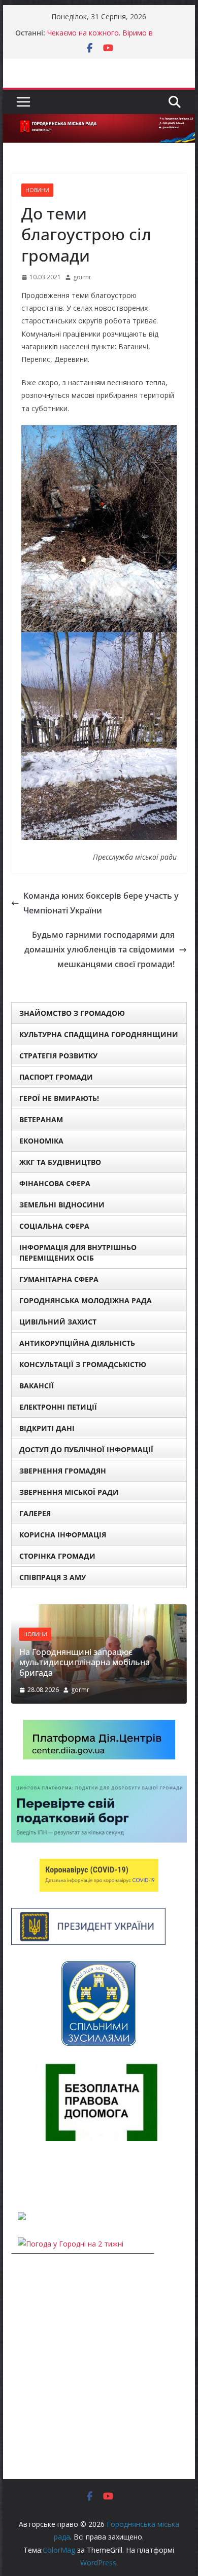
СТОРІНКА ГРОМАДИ (57, 1556)
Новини (37, 190)
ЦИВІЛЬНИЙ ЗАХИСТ (58, 1322)
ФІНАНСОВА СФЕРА (55, 1183)
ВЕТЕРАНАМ (41, 1119)
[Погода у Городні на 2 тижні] (71, 2244)
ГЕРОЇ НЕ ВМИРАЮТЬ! (59, 1098)
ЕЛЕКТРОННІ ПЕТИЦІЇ (58, 1407)
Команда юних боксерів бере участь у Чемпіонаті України (101, 903)
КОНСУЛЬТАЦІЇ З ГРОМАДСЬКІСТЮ (83, 1364)
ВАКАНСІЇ (37, 1386)
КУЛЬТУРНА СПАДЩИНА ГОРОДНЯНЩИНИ (99, 1034)
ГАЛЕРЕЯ (35, 1513)
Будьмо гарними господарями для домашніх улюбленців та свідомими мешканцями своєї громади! (100, 949)
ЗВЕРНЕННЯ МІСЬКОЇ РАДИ (69, 1492)
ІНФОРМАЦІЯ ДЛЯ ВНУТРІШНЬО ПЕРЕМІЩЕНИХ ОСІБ (78, 1253)
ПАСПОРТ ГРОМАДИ (56, 1077)
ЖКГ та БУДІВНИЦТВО (60, 1162)
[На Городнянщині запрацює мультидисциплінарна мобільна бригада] (99, 1611)
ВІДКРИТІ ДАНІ (47, 1428)
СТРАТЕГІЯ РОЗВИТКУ (58, 1056)
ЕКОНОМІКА (41, 1141)
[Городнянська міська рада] (99, 121)
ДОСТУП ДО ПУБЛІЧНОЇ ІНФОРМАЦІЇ (86, 1449)
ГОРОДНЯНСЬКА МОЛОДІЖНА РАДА (86, 1300)
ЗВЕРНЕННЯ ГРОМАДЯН (63, 1471)
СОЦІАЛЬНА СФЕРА (54, 1226)
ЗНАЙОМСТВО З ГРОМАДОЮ (72, 1013)
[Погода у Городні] (17, 2176)
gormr (82, 277)
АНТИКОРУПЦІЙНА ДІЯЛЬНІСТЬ (77, 1343)
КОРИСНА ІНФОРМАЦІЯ (63, 1535)
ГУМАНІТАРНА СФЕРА (59, 1279)
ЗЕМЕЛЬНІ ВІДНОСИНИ (62, 1205)
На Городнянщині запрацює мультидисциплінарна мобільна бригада (85, 1663)
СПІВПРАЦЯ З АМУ (53, 1577)
